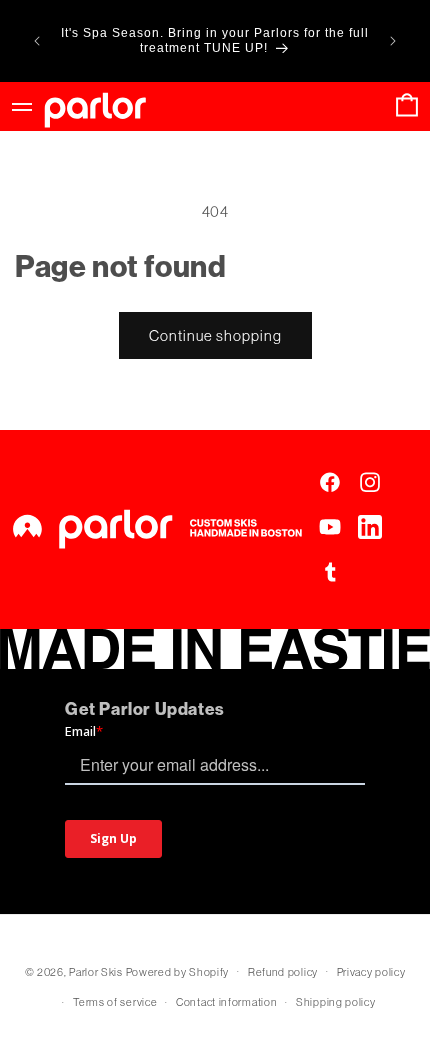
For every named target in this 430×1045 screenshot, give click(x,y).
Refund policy (283, 972)
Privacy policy (371, 972)
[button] (407, 106)
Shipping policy (336, 1002)
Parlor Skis (96, 971)
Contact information (226, 1002)
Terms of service (115, 1002)
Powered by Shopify (178, 971)
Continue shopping (215, 335)
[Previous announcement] (37, 41)
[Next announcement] (393, 41)
